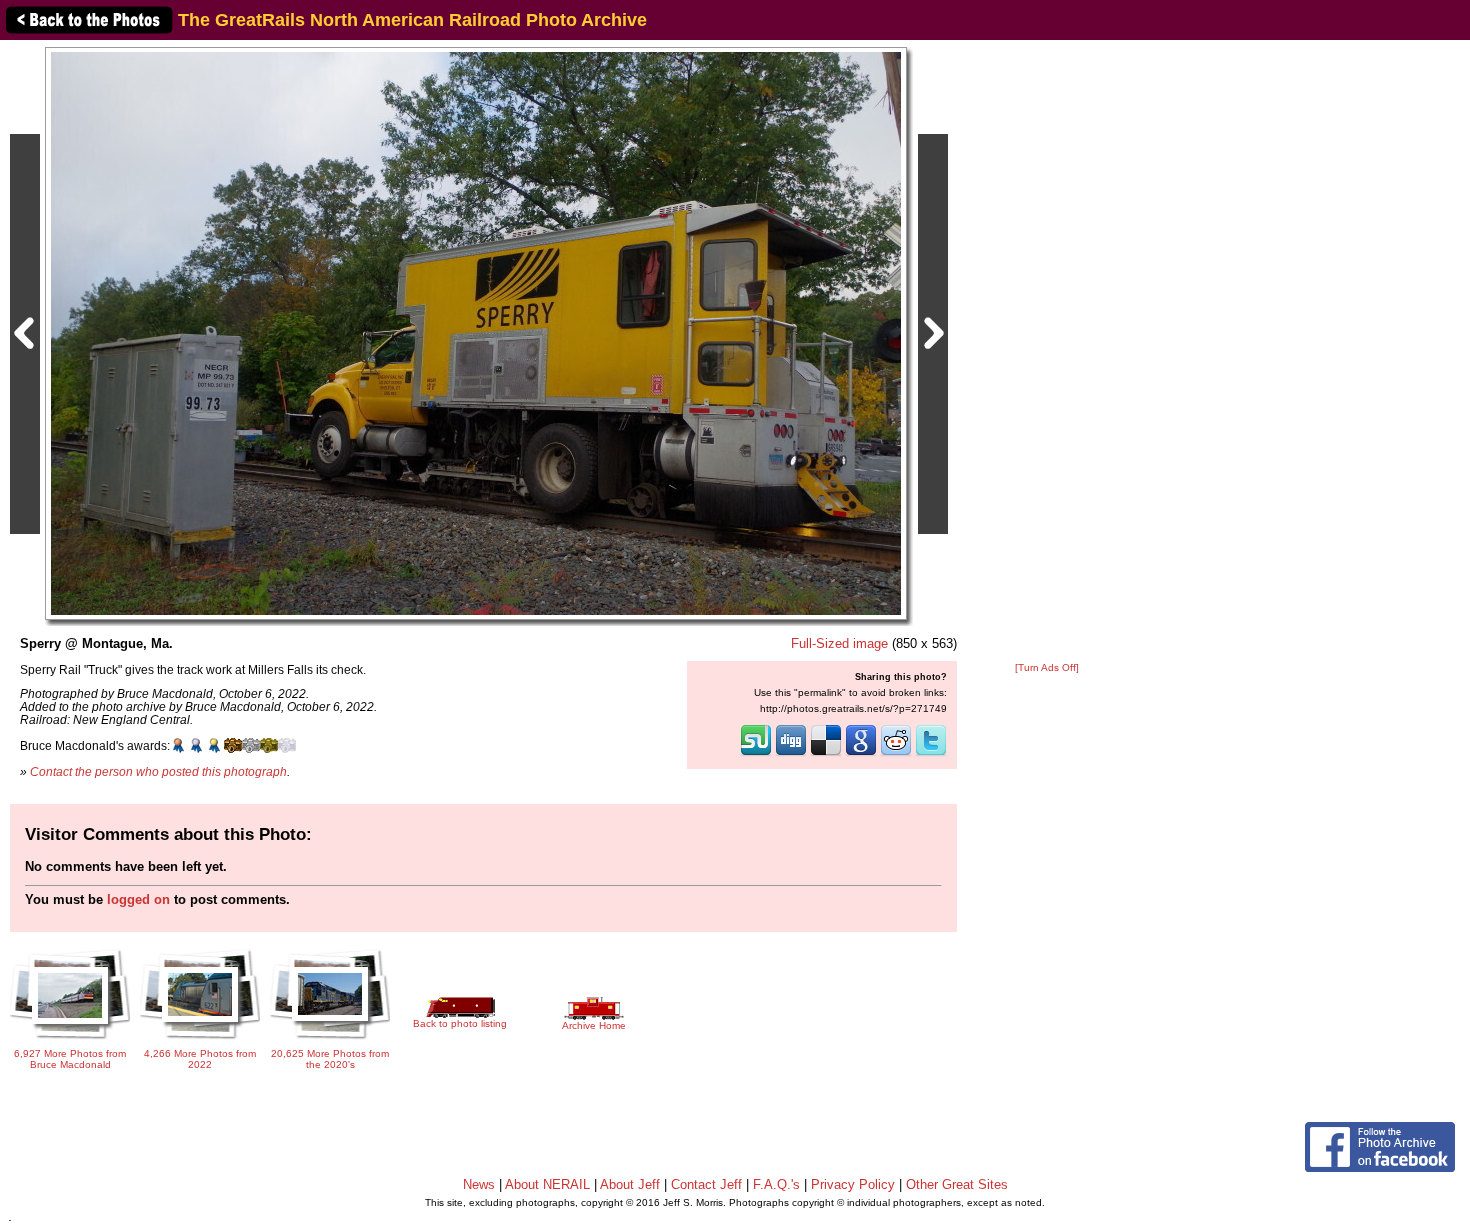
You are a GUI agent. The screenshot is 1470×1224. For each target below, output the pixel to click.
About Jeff (630, 1184)
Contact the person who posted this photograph (158, 771)
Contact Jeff (706, 1184)
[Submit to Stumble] (756, 754)
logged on (138, 899)
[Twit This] (931, 754)
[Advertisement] (1047, 352)
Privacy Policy (853, 1184)
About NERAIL (547, 1184)
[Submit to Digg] (791, 754)
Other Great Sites (957, 1184)
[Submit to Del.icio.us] (826, 754)
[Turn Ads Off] (1047, 667)
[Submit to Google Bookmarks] (861, 754)
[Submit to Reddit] (896, 754)
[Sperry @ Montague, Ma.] (476, 332)
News (479, 1184)
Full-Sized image (839, 643)
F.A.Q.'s (776, 1184)
